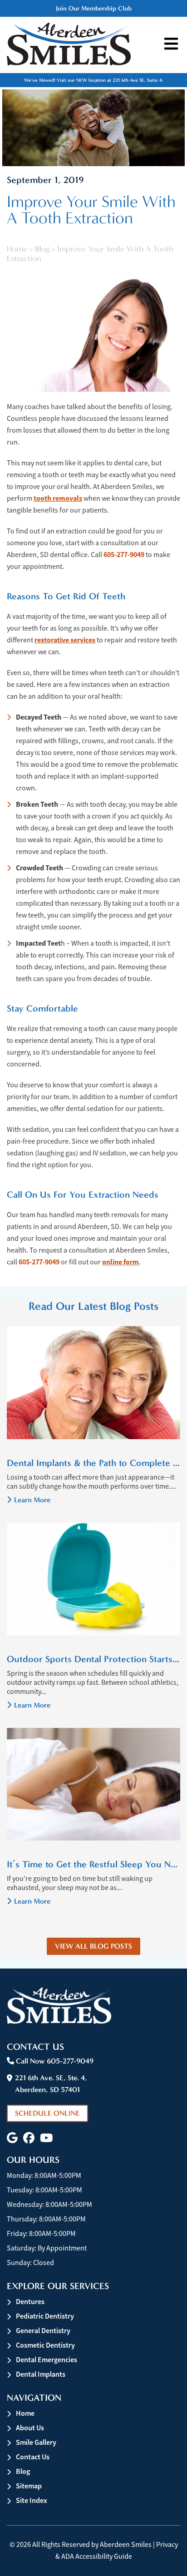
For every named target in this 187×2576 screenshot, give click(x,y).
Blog (42, 249)
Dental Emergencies (47, 2360)
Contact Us (33, 2457)
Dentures (30, 2302)
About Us (30, 2428)
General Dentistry (43, 2331)
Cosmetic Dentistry (45, 2345)
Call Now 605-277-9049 (54, 2061)
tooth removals (58, 498)
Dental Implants (41, 2374)
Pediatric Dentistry (45, 2316)
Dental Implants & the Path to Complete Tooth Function (93, 1463)
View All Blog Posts (93, 1946)
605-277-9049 (124, 555)
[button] (12, 2138)
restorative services (65, 640)
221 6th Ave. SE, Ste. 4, (51, 2084)
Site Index (32, 2500)
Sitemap (29, 2486)
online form (121, 1262)
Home (17, 249)
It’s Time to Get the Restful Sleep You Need (93, 1864)
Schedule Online (47, 2113)
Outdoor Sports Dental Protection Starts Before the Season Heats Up (93, 1659)
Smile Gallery (36, 2442)
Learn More (32, 1500)
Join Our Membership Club (94, 8)
